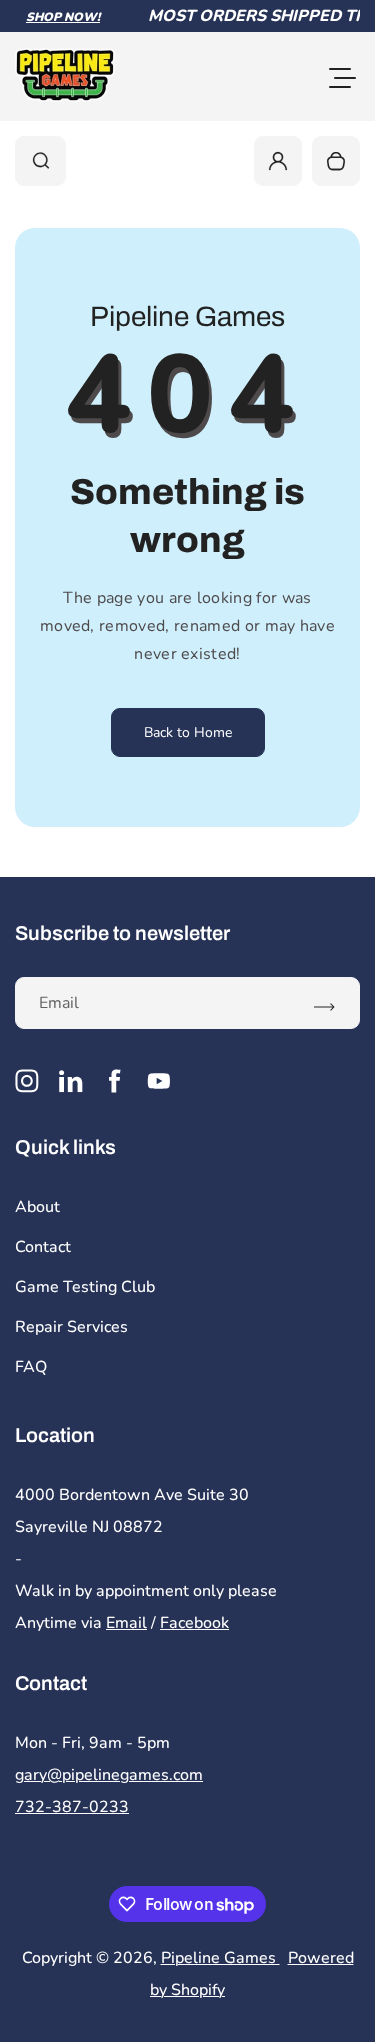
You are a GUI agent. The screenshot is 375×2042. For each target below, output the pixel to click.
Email (126, 1623)
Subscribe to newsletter (122, 933)
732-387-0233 (72, 1807)
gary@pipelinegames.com (109, 1775)
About (37, 1207)
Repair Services (71, 1327)
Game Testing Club (85, 1287)
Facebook (194, 1623)
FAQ (31, 1367)
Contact (43, 1247)
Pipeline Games (220, 1958)
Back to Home (188, 732)
